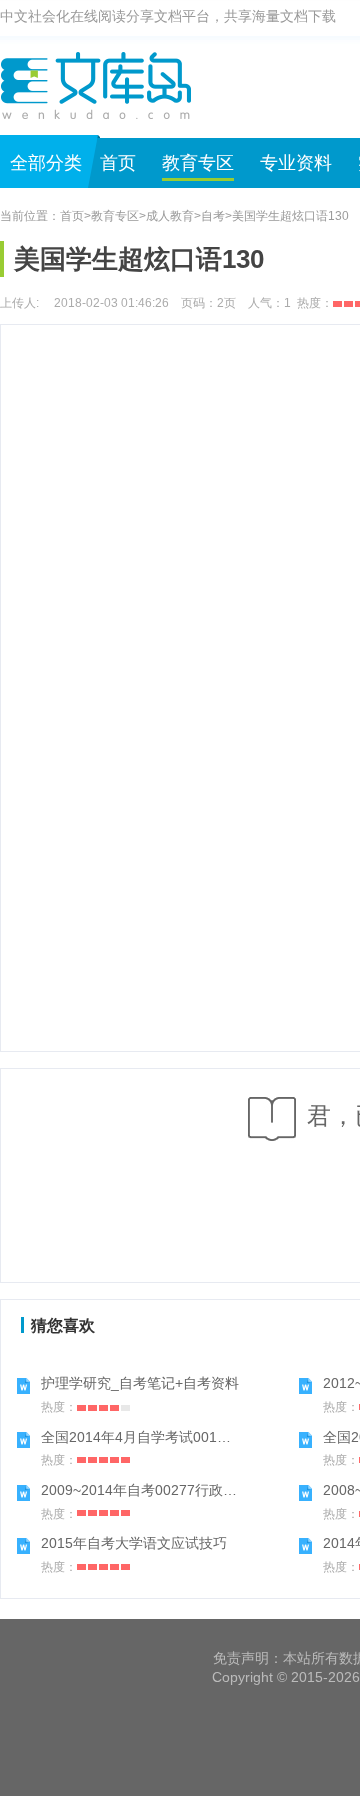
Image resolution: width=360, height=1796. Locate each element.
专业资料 (296, 163)
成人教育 (170, 216)
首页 (118, 163)
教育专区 (198, 163)
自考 (213, 216)
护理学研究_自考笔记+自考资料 (140, 1383)
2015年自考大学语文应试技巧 (134, 1543)
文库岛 (103, 85)
